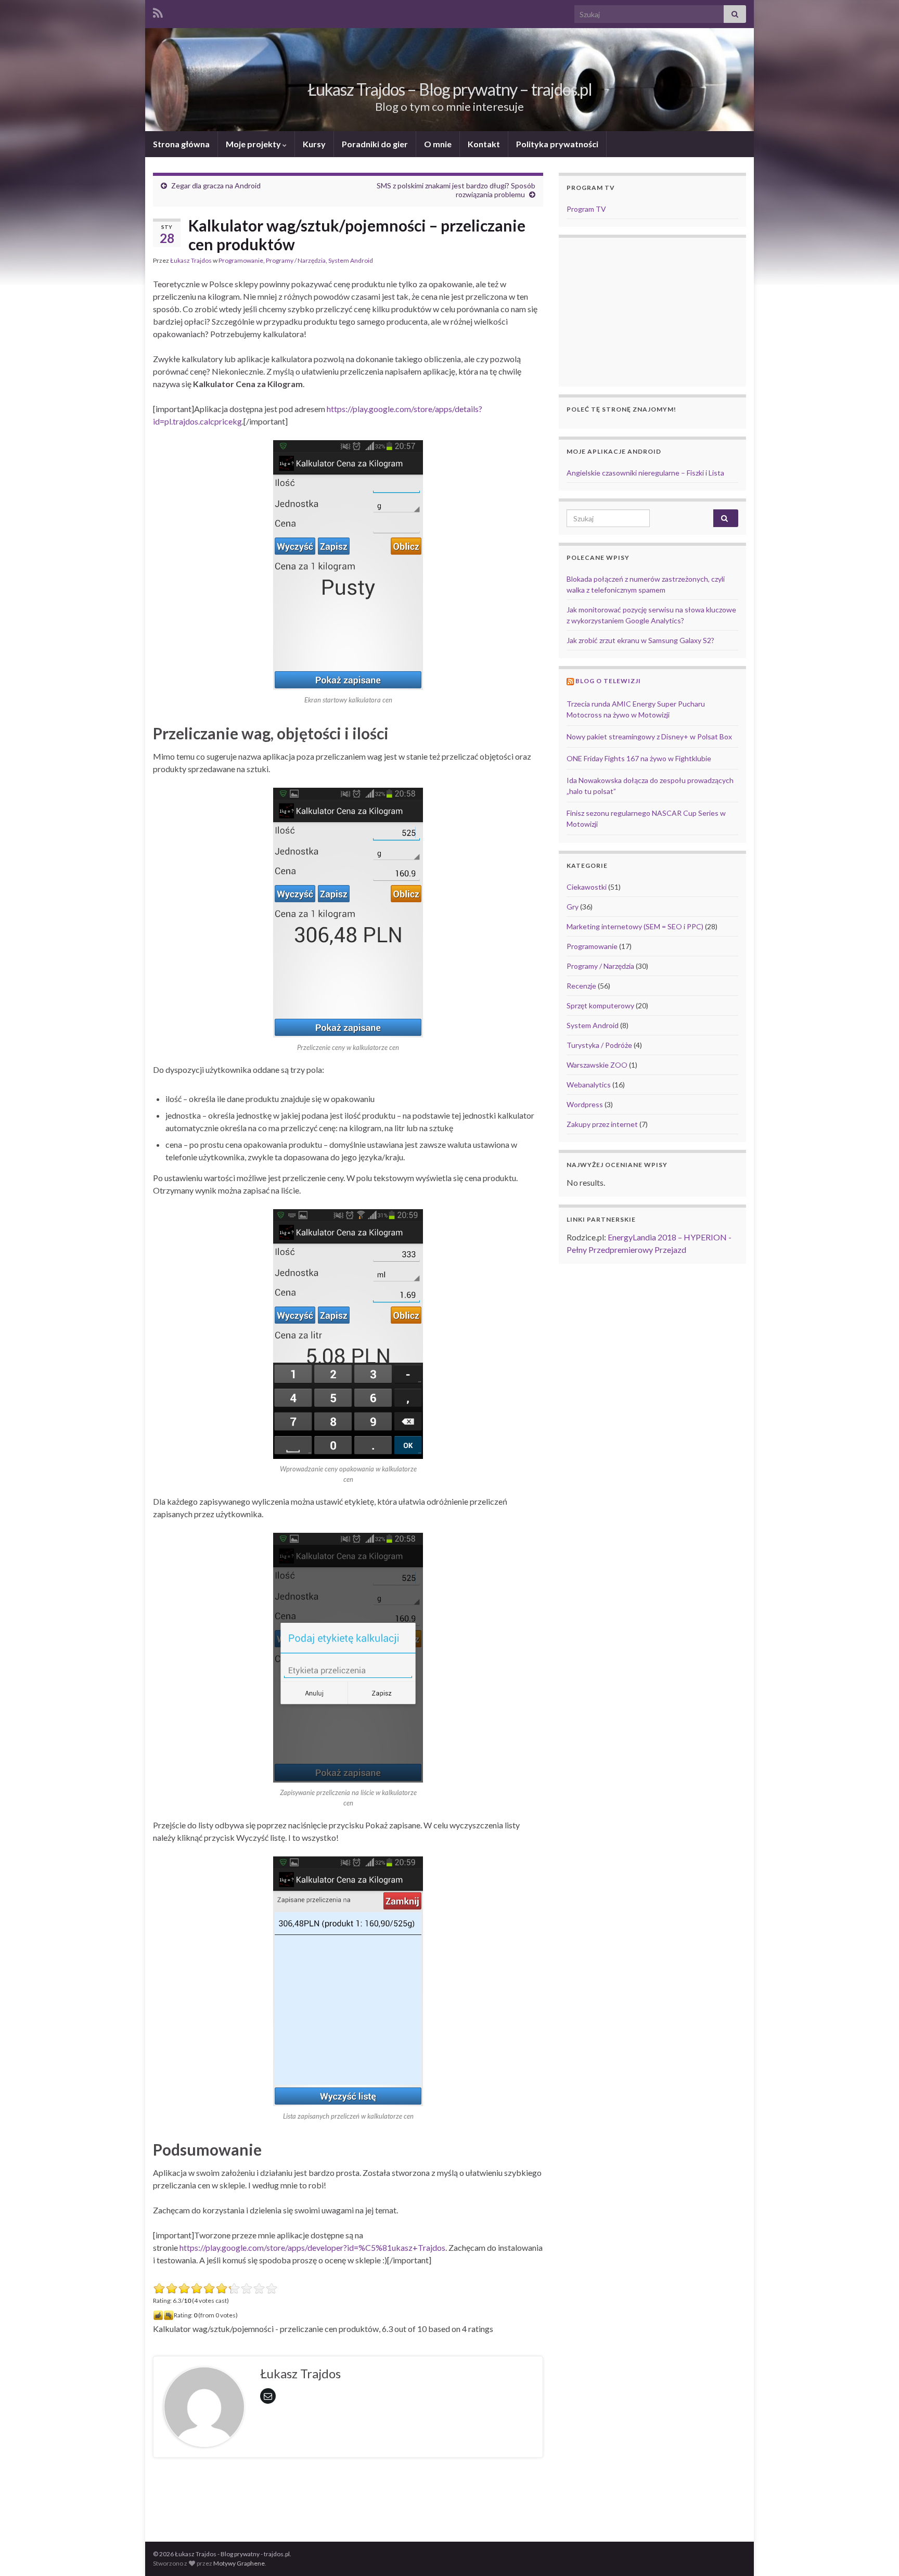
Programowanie (241, 260)
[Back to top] (876, 2553)
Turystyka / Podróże (599, 1045)
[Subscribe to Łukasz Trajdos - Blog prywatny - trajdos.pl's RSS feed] (158, 11)
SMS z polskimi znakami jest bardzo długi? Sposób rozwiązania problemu (456, 190)
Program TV (586, 209)
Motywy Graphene (239, 2563)
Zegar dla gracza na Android (216, 185)
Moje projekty (254, 144)
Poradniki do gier (375, 144)
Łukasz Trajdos (191, 260)
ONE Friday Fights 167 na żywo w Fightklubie (639, 758)
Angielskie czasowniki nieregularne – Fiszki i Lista (645, 473)
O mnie (438, 144)
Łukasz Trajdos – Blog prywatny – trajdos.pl (450, 89)
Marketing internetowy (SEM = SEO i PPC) (635, 926)
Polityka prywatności (557, 144)
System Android (351, 260)
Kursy (314, 144)
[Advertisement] (348, 2494)
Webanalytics (589, 1085)
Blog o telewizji (608, 681)
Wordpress (585, 1104)
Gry (573, 907)
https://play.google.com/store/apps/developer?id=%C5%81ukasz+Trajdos (312, 2247)
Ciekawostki (587, 887)
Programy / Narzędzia (296, 260)
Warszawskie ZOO (597, 1065)
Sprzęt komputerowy (600, 1005)
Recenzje (581, 986)
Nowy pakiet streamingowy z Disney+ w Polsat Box (649, 736)
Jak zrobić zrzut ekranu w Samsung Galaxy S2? (640, 640)
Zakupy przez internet (602, 1124)
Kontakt (484, 144)
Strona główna (181, 144)
